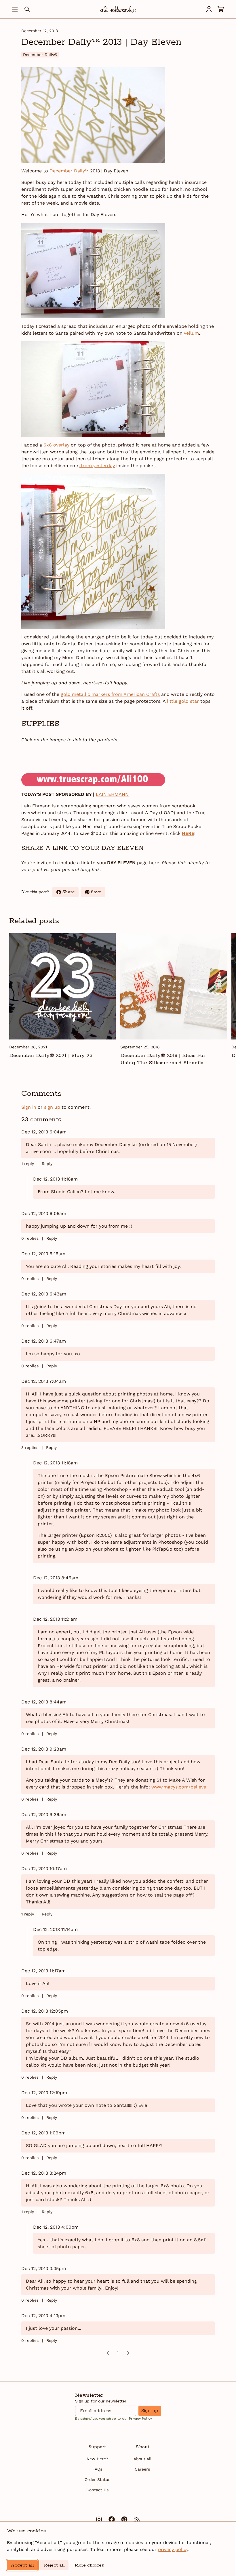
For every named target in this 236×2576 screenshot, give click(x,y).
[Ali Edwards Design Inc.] (118, 9)
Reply (47, 1164)
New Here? (97, 2459)
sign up (52, 1107)
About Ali (142, 2459)
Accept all (22, 2565)
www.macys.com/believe (179, 1787)
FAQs (97, 2469)
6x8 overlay (56, 445)
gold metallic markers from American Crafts (110, 694)
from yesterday (97, 466)
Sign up (150, 2411)
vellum (191, 333)
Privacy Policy (140, 2419)
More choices (89, 2565)
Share (71, 893)
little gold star (183, 701)
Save (98, 893)
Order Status (97, 2479)
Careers (142, 2469)
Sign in (29, 1107)
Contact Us (97, 2490)
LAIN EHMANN (112, 794)
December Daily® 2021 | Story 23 (51, 1056)
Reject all (54, 2565)
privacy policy (173, 2549)
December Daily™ (69, 171)
